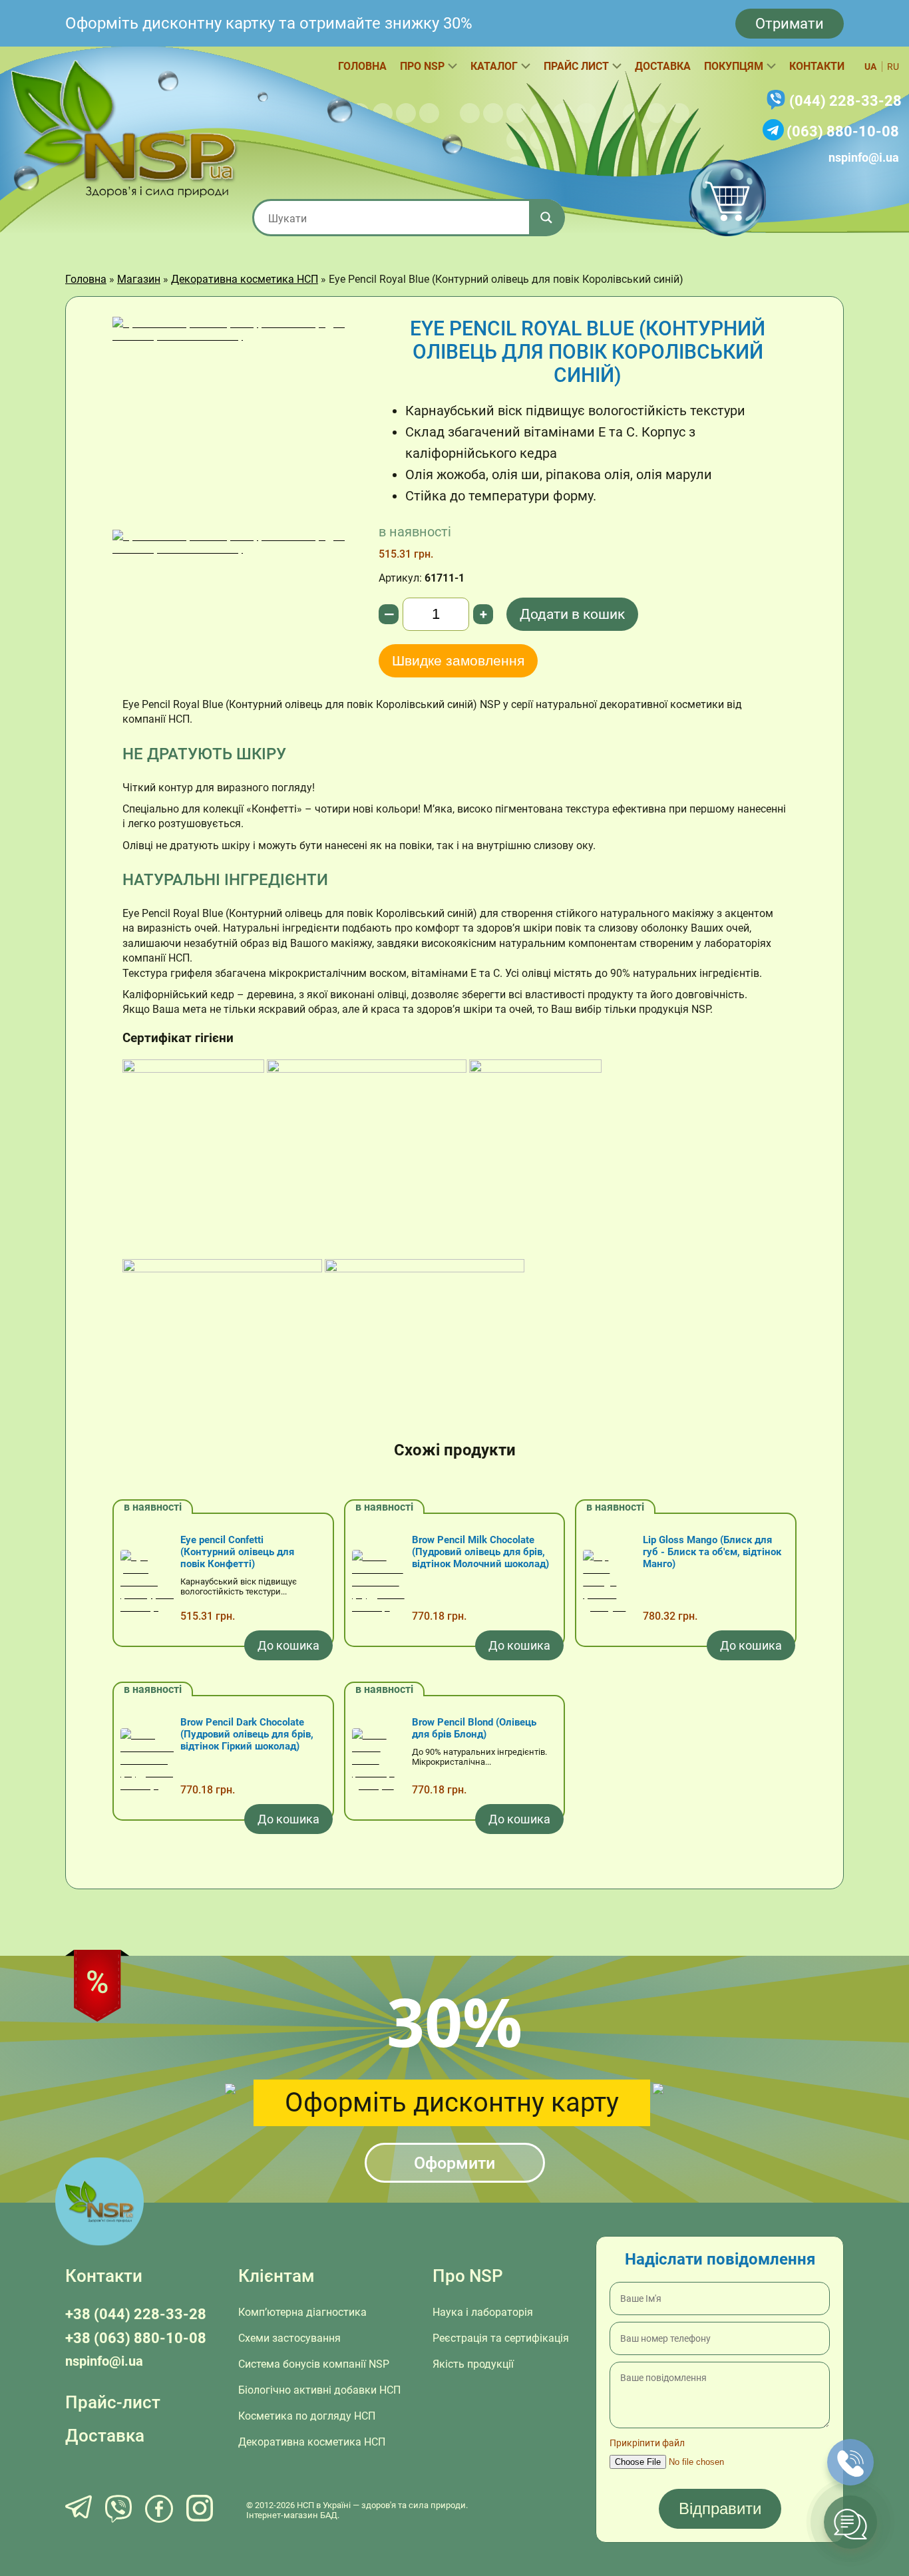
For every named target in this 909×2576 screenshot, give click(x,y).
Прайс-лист (113, 2402)
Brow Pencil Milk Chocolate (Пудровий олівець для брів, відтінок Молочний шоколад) (480, 1552)
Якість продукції (473, 2364)
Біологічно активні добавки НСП (319, 2390)
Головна (362, 66)
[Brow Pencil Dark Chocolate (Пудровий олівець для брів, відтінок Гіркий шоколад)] (147, 1761)
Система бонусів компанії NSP (314, 2364)
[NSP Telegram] (79, 2510)
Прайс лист (576, 66)
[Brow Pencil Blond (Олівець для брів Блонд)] (379, 1761)
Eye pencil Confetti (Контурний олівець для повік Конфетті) (237, 1552)
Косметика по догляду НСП (307, 2416)
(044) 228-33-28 (845, 101)
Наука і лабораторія (483, 2312)
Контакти (817, 66)
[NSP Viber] (118, 2510)
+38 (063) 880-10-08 (136, 2338)
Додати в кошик (572, 614)
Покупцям (734, 66)
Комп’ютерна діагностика (302, 2312)
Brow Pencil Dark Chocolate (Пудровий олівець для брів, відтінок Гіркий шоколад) (247, 1734)
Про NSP (422, 66)
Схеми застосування (289, 2338)
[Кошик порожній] (727, 198)
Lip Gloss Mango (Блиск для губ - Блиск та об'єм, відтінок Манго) (712, 1552)
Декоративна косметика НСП (245, 279)
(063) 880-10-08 (843, 131)
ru (893, 67)
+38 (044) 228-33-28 (136, 2314)
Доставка (663, 66)
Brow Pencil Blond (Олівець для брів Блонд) (474, 1728)
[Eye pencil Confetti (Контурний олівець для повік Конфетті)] (147, 1583)
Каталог (494, 66)
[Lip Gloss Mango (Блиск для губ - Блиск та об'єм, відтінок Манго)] (610, 1583)
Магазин (139, 279)
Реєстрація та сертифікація (501, 2338)
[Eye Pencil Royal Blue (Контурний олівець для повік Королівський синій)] (236, 423)
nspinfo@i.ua (864, 157)
